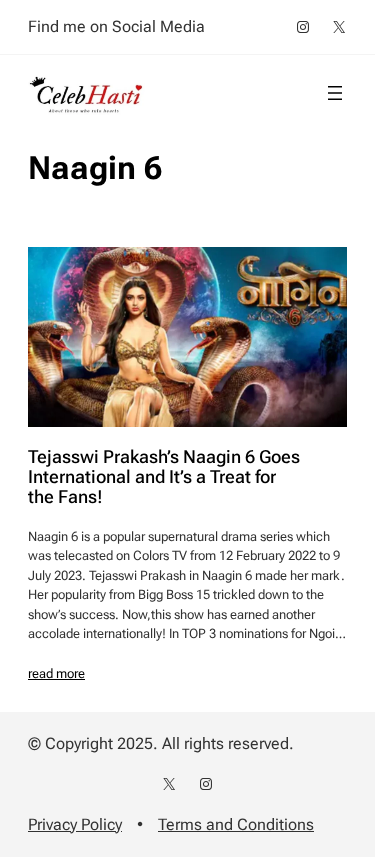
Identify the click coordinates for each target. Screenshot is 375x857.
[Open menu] (335, 93)
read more (56, 673)
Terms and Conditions (236, 824)
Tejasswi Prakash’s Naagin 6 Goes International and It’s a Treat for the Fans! (164, 477)
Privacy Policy (75, 824)
